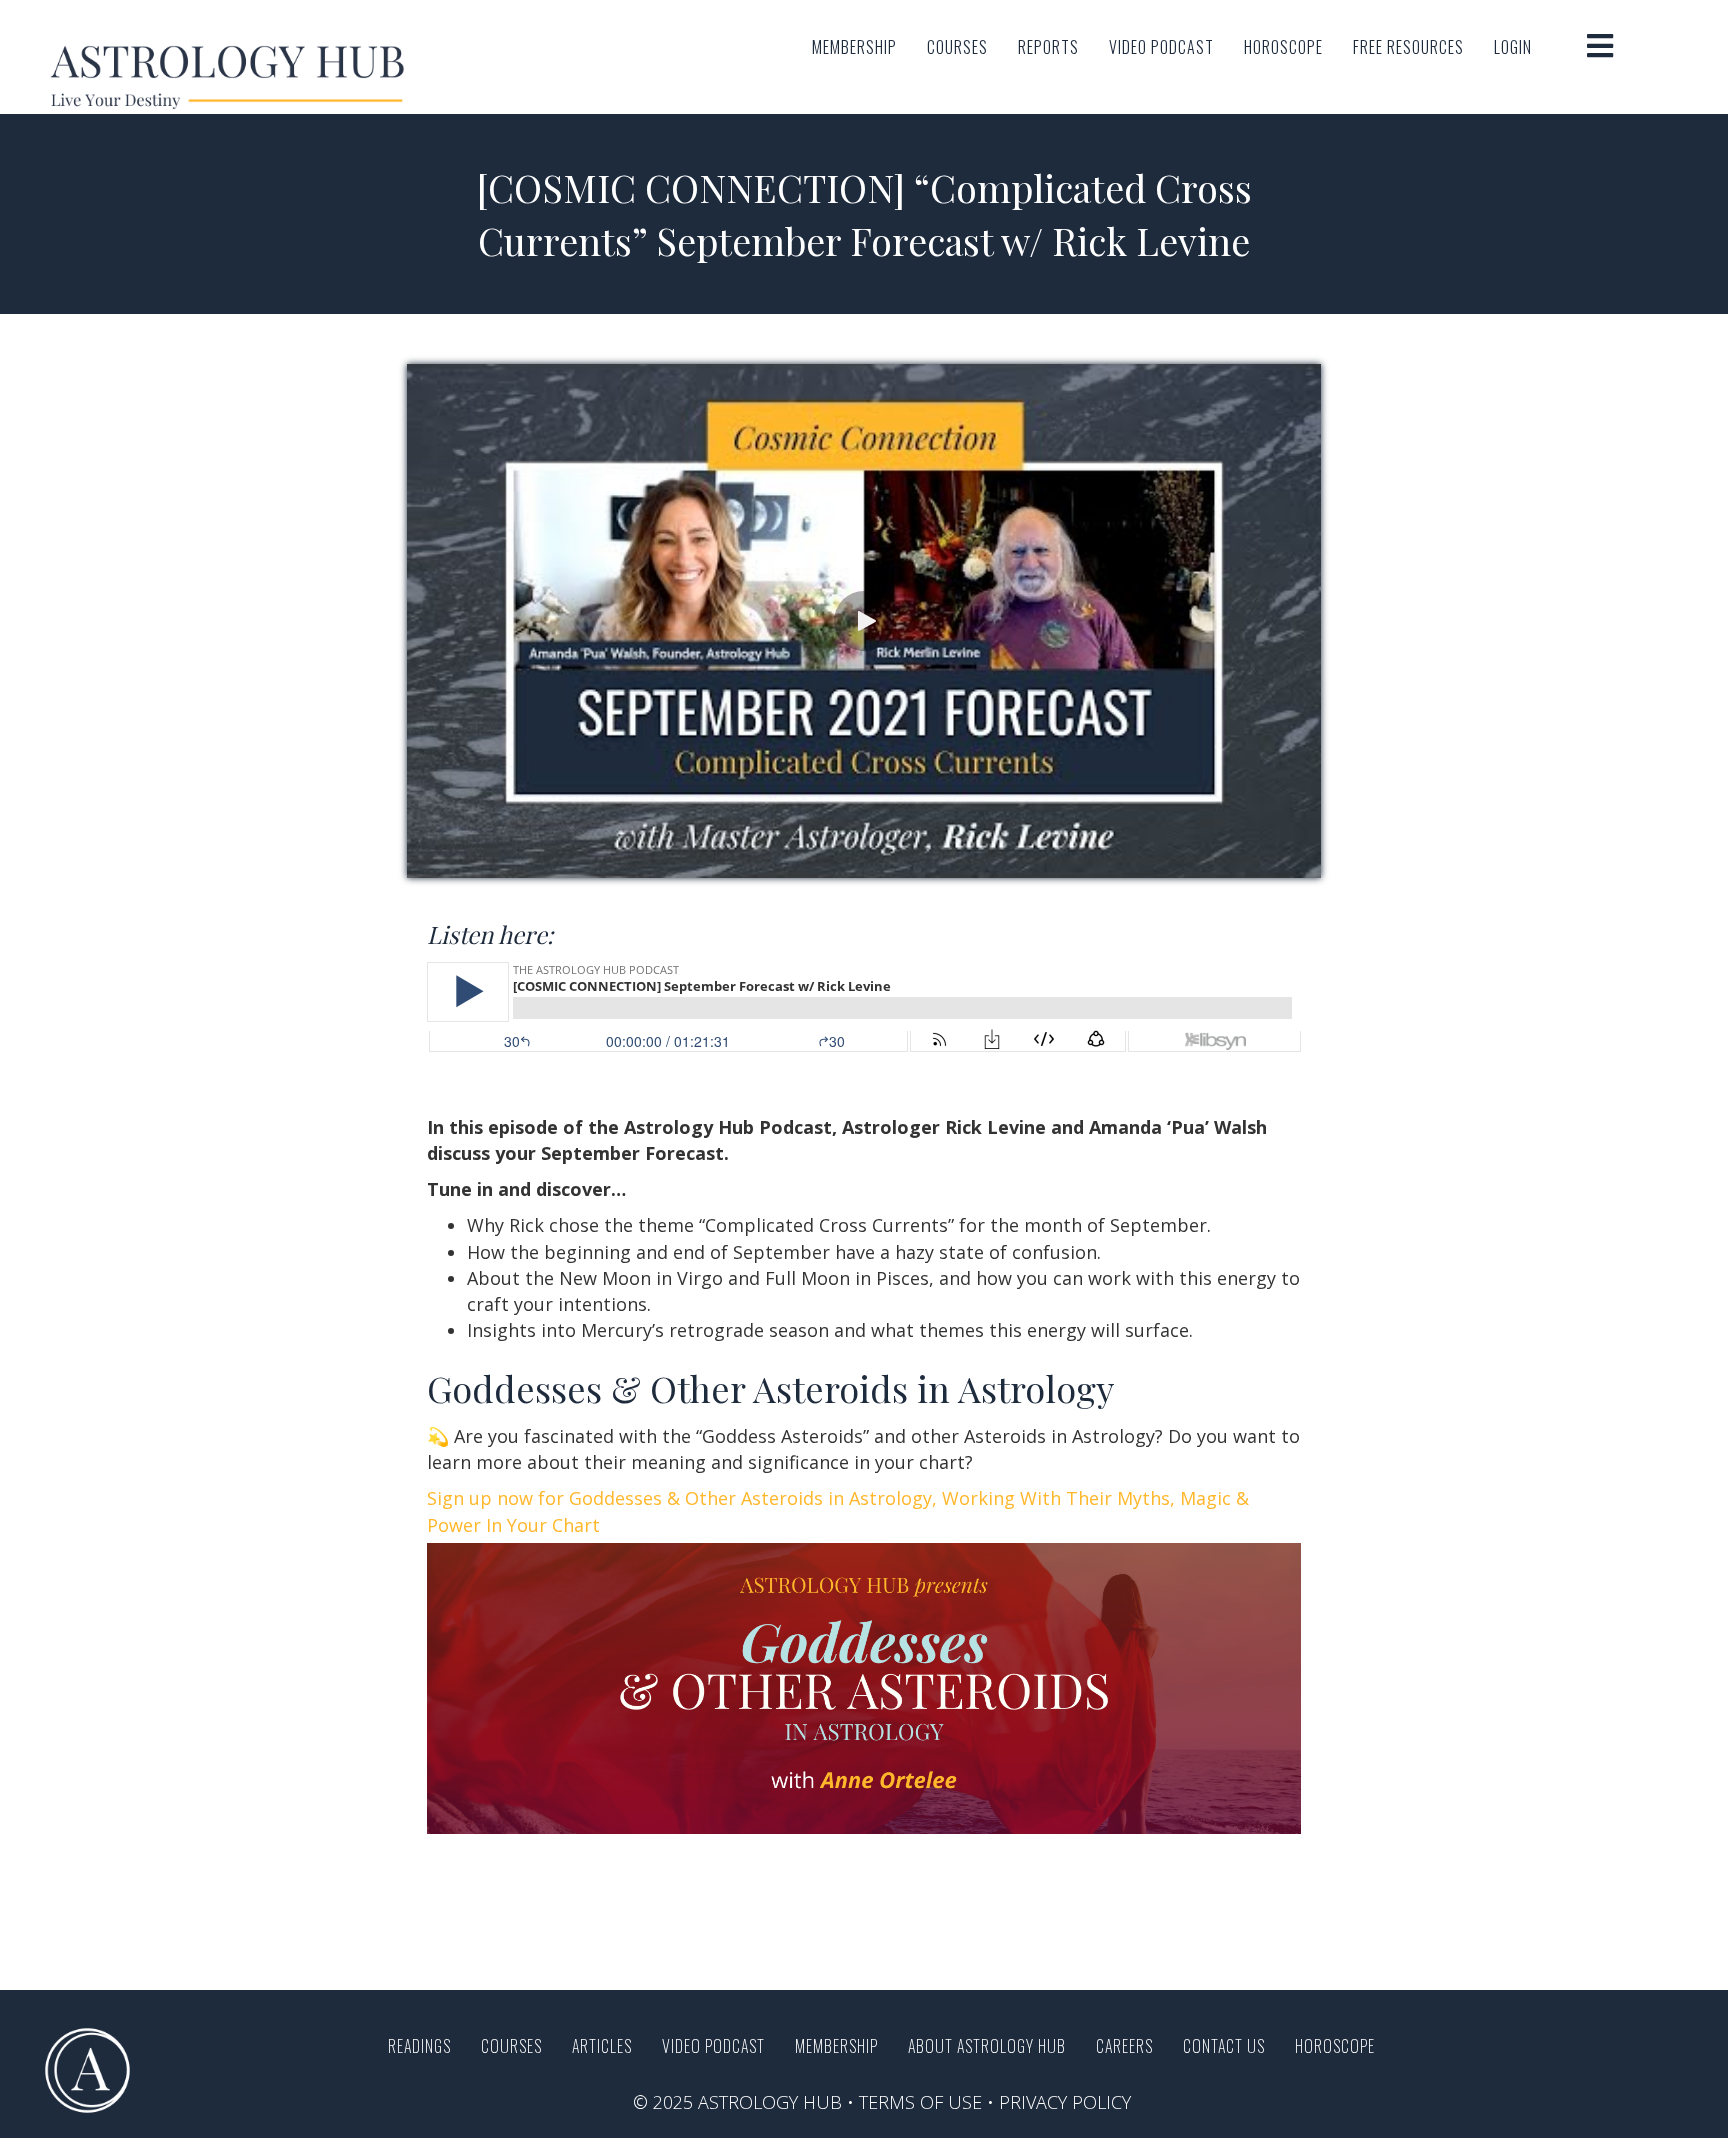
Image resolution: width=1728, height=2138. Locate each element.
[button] (864, 621)
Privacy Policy (1065, 2102)
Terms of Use (920, 2102)
